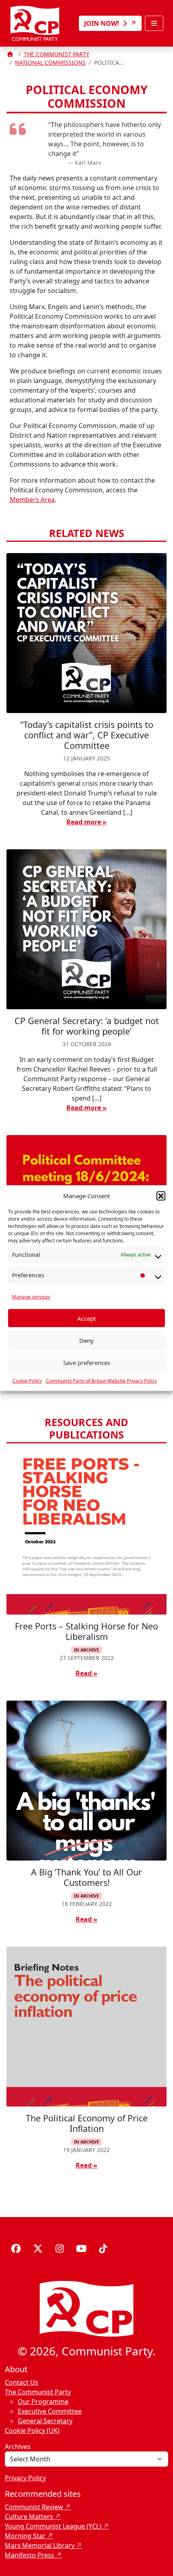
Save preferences (87, 1362)
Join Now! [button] (102, 23)
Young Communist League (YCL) (53, 2526)
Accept (86, 1318)
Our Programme (43, 2402)
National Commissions (50, 63)
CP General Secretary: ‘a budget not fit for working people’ (87, 1026)
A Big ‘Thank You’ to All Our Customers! (86, 1877)
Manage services (31, 1297)
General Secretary (45, 2421)
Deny (86, 1340)
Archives (18, 2447)
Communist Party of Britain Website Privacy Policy (101, 1381)
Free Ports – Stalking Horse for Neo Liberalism (86, 1631)
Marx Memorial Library (40, 2545)
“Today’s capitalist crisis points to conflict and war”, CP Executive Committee (87, 735)
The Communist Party (57, 54)
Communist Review (34, 2507)
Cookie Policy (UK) (32, 2430)
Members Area (32, 500)
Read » (86, 1673)
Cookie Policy (27, 1381)
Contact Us (22, 2382)
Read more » (86, 822)
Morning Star (25, 2536)
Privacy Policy (25, 2478)
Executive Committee (50, 2411)
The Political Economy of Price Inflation (87, 2123)
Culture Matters (29, 2517)
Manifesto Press (30, 2555)
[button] (161, 1196)
